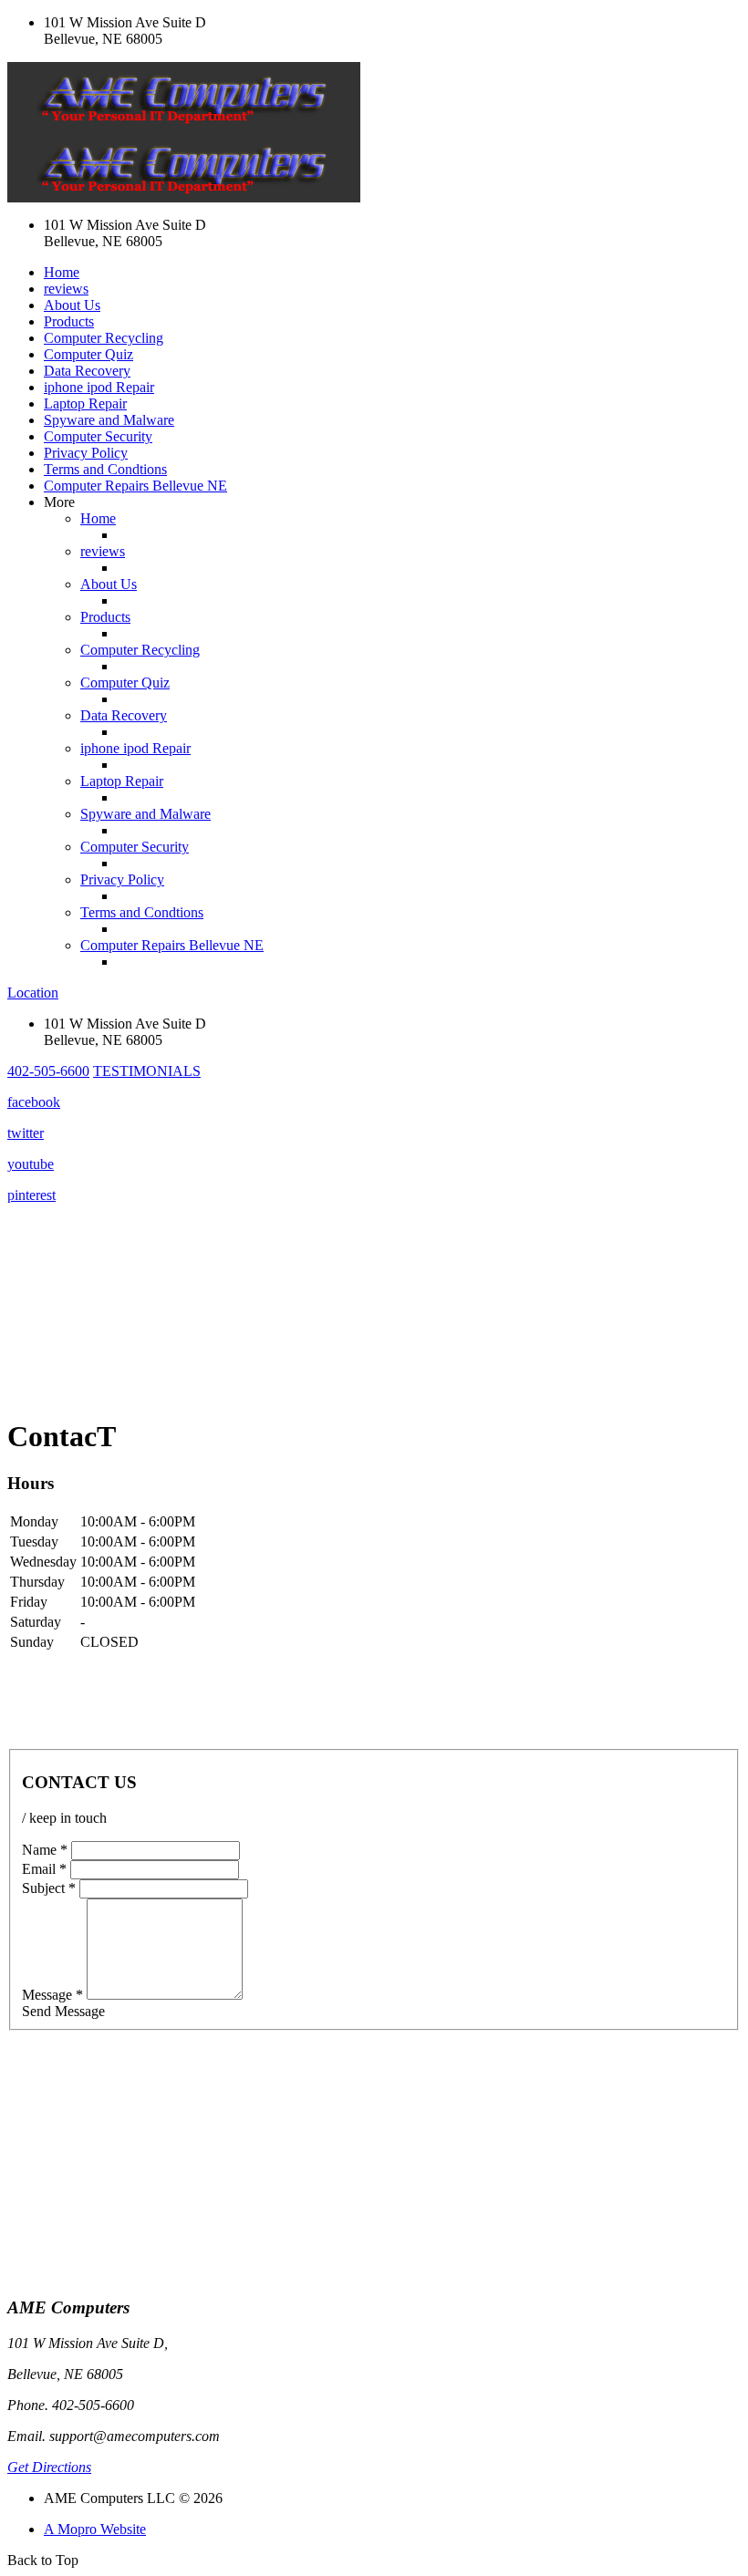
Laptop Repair (85, 403)
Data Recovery (87, 371)
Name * (45, 1850)
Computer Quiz (88, 354)
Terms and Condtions (105, 469)
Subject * (49, 1888)
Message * (52, 1995)
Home (62, 272)
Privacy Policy (86, 453)
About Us (72, 305)
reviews (66, 289)
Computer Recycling (104, 338)
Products (69, 321)
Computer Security (98, 436)
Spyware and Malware (109, 420)
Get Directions (49, 2467)
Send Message (63, 2011)
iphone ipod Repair (99, 387)
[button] (48, 1071)
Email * (44, 1869)
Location (33, 993)
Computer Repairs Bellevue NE (135, 486)
